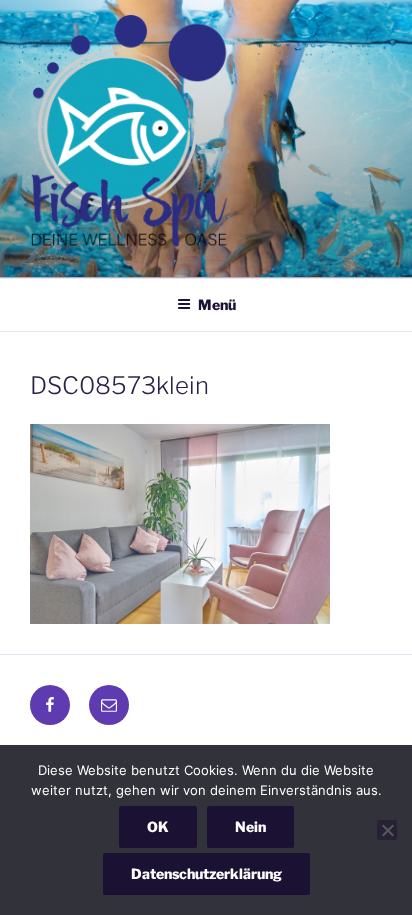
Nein (250, 826)
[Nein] (387, 830)
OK (158, 826)
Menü (217, 304)
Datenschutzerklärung (206, 873)
